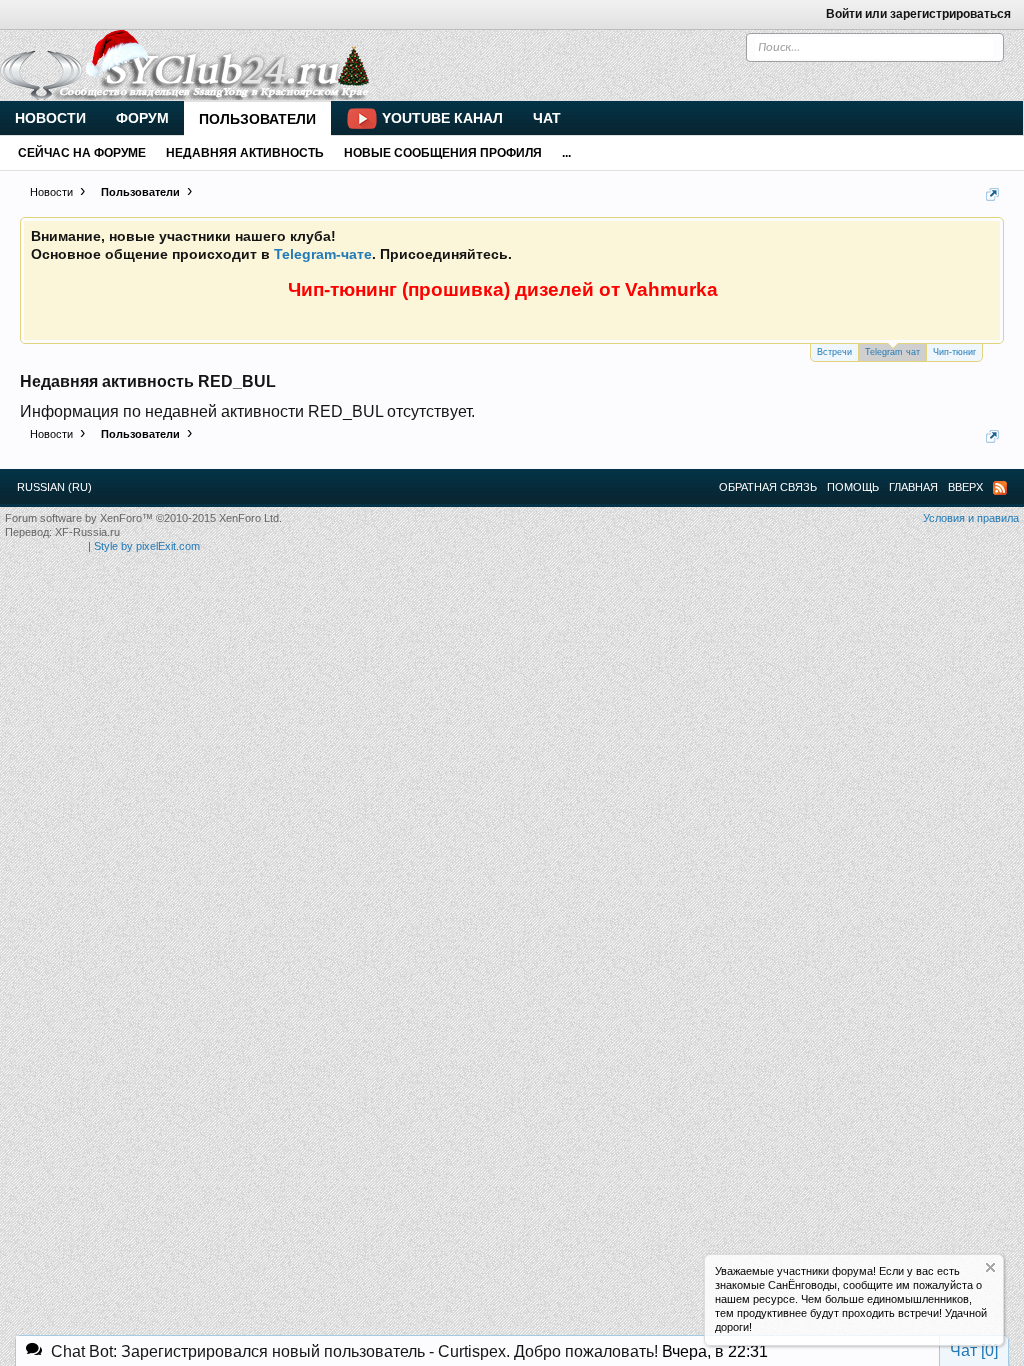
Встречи (834, 352)
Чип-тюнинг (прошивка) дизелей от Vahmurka (503, 289)
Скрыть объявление (990, 1267)
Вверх (965, 487)
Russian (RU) (54, 487)
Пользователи (257, 119)
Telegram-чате (323, 254)
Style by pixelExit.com (147, 546)
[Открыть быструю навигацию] (992, 194)
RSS (1000, 488)
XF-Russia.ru (87, 532)
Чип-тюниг (954, 352)
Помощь (853, 487)
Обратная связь (768, 487)
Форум (142, 118)
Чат (547, 118)
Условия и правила (971, 518)
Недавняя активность (245, 153)
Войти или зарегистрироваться (918, 14)
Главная (913, 487)
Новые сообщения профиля (443, 153)
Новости (50, 118)
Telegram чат (892, 352)
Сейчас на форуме (82, 153)
